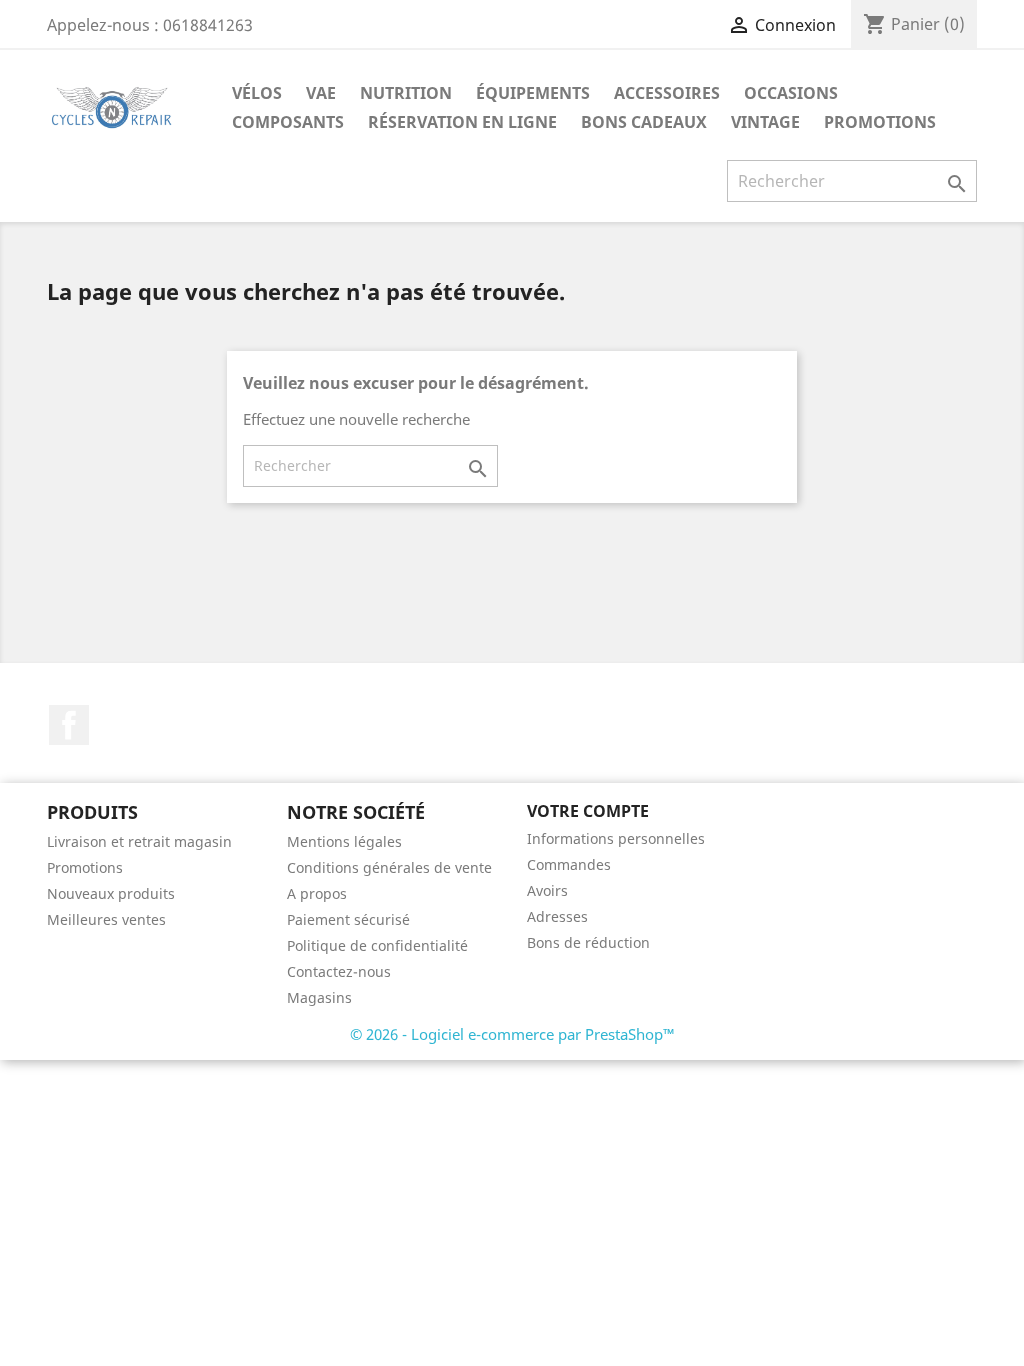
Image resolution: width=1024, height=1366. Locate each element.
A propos (317, 893)
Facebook (69, 725)
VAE (321, 93)
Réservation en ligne (462, 122)
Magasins (319, 997)
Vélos (257, 93)
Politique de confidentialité (377, 945)
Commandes (569, 864)
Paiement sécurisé (348, 919)
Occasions (791, 93)
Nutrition (406, 93)
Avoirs (547, 890)
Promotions (85, 867)
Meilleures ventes (106, 919)
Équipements (533, 93)
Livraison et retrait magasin (139, 841)
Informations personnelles (616, 838)
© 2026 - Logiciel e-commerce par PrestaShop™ (512, 1034)
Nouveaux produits (111, 893)
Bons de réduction (588, 942)
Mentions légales (344, 841)
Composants (288, 122)
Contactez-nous (339, 971)
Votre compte (588, 811)
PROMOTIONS (880, 122)
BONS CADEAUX (644, 122)
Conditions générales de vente (389, 867)
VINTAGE (765, 122)
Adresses (557, 916)
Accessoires (667, 93)
